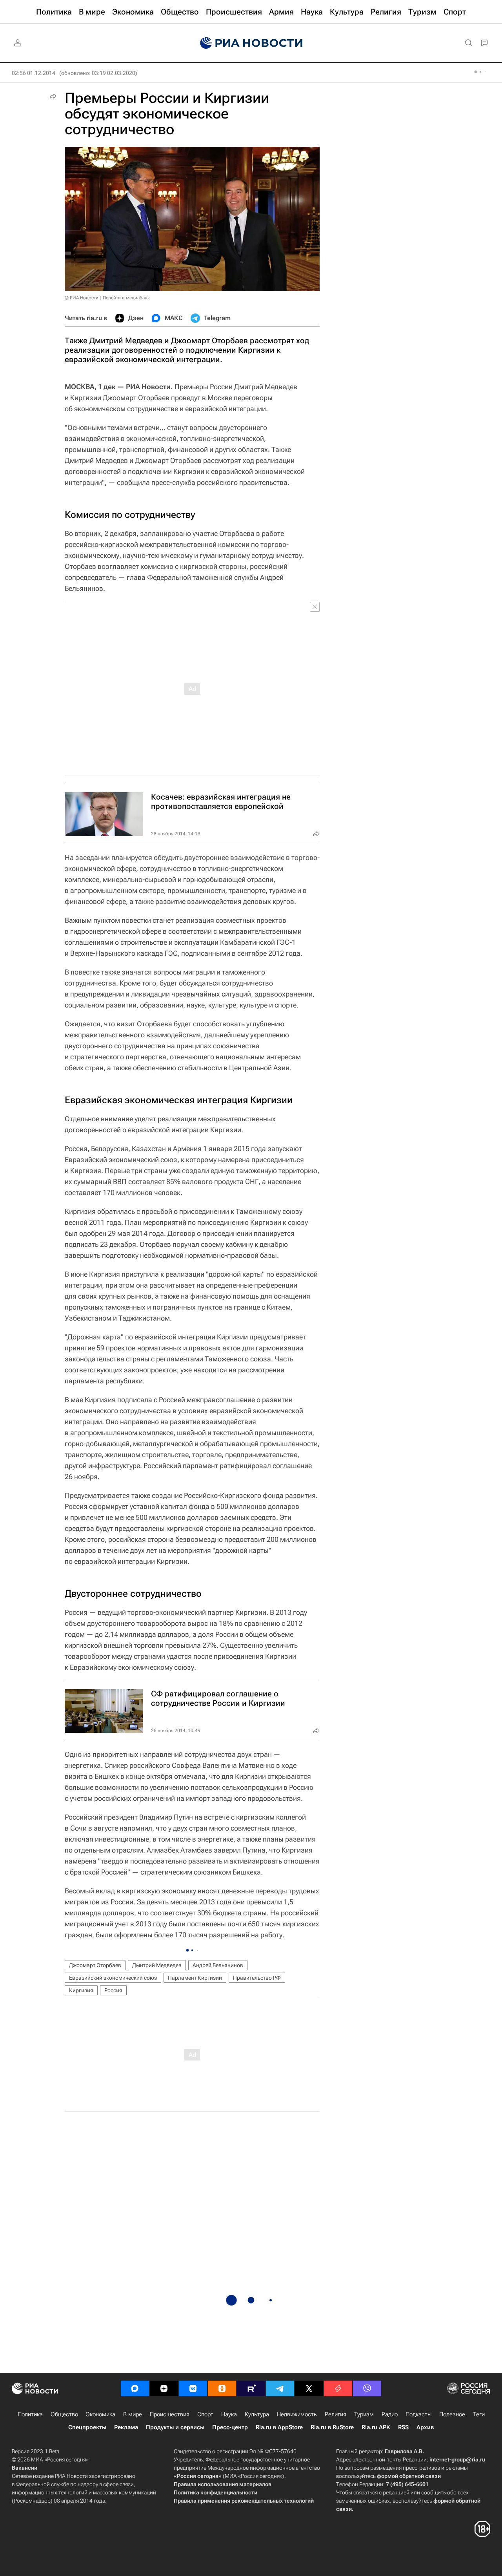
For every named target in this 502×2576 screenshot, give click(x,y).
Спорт (205, 2414)
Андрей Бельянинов (218, 1965)
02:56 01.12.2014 (34, 73)
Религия (336, 2414)
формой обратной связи (409, 2476)
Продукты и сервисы (175, 2427)
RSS (403, 2427)
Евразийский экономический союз (113, 1978)
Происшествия (170, 2414)
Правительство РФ (257, 1978)
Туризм (364, 2414)
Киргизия (81, 1990)
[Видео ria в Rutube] (251, 2388)
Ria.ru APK (376, 2427)
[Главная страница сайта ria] (251, 43)
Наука (229, 2414)
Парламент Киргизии (195, 1978)
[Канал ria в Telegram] (280, 2388)
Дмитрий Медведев (157, 1965)
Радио (390, 2414)
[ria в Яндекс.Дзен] (164, 2388)
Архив (425, 2427)
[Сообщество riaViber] (367, 2388)
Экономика (101, 2414)
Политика (30, 2414)
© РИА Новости (82, 298)
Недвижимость (297, 2414)
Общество (64, 2414)
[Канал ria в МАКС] (135, 2388)
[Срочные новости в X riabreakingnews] (338, 2388)
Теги (479, 2414)
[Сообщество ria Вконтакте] (193, 2388)
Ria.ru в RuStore (332, 2427)
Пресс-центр (230, 2427)
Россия (113, 1990)
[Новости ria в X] (309, 2388)
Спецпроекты (87, 2427)
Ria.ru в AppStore (279, 2427)
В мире (133, 2414)
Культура (257, 2414)
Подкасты (418, 2414)
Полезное (452, 2414)
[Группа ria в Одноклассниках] (222, 2388)
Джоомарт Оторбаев (95, 1965)
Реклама (126, 2427)
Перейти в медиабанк (126, 298)
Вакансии (25, 2468)
